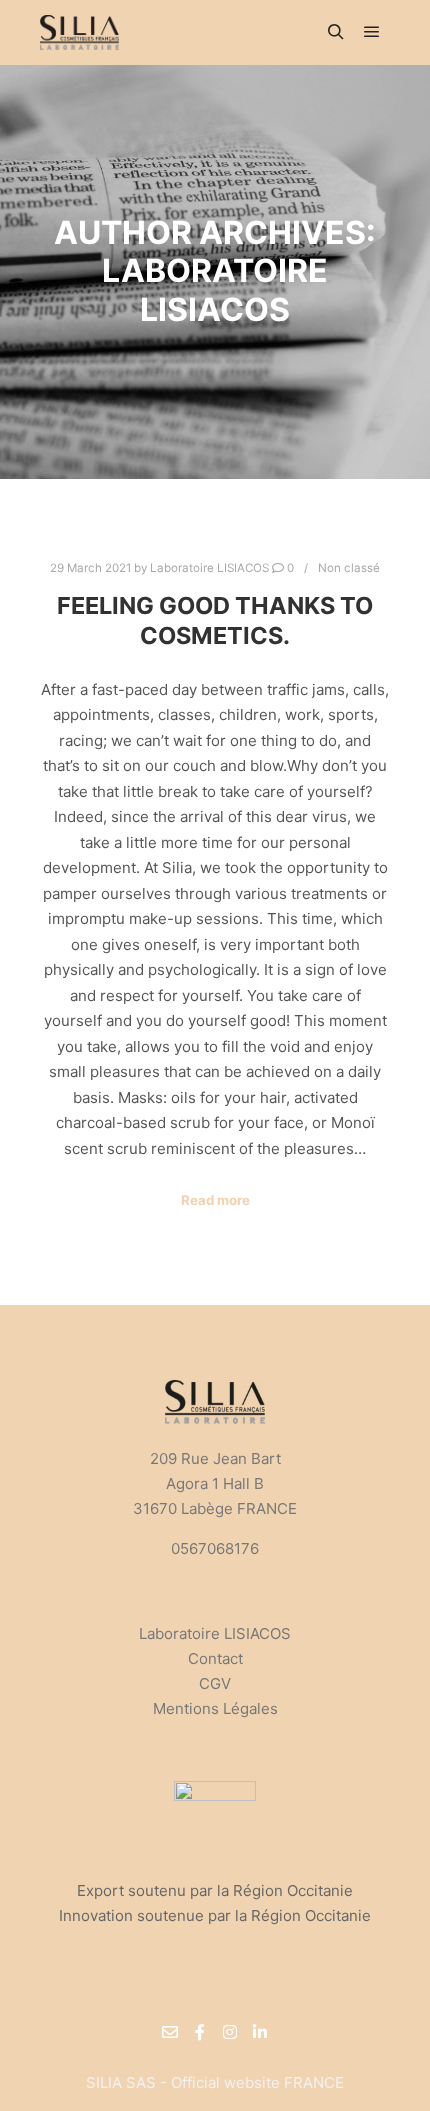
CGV (215, 1683)
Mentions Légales (215, 1708)
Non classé (349, 568)
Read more (215, 1200)
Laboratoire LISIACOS (215, 1633)
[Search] (336, 32)
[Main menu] (372, 32)
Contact (215, 1658)
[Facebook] (200, 2032)
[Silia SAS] (79, 32)
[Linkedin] (260, 2032)
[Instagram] (230, 2032)
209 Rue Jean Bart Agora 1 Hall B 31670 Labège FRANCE (215, 1483)
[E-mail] (170, 2032)
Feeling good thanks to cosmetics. (215, 621)
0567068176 (215, 1548)
